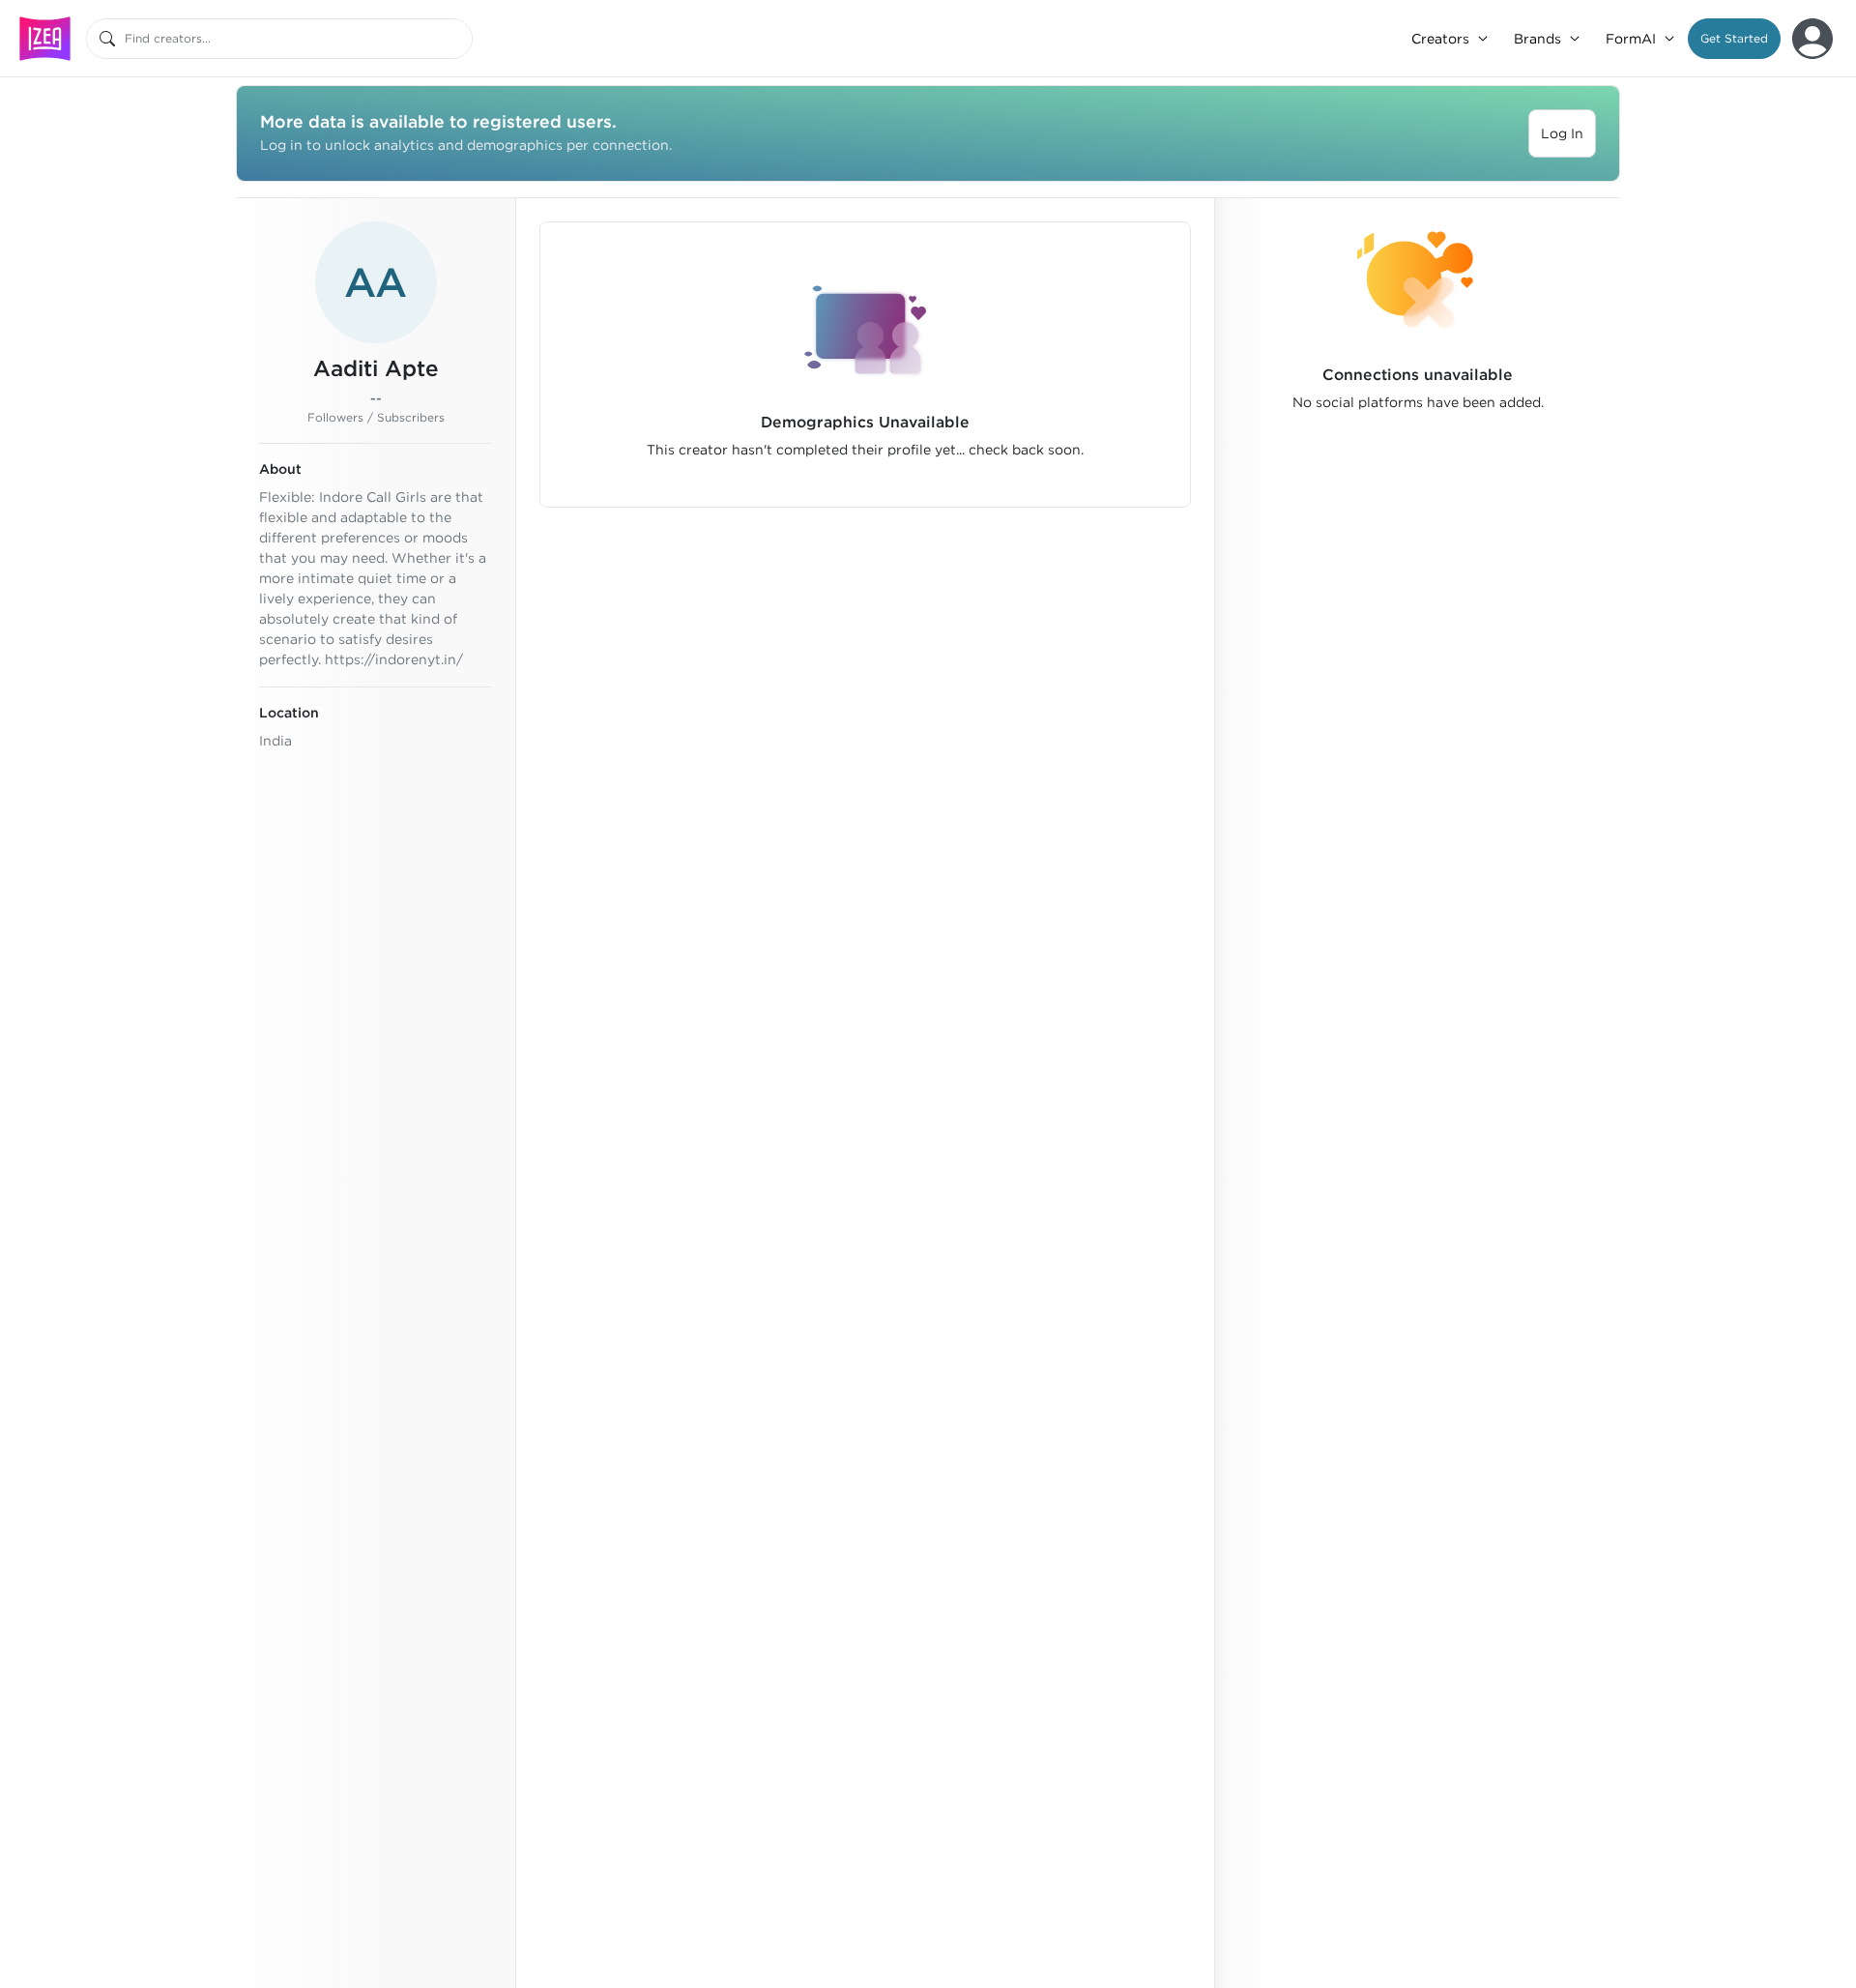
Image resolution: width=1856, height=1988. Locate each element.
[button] (1734, 39)
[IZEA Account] (1812, 39)
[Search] (107, 39)
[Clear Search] (459, 39)
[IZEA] (45, 38)
